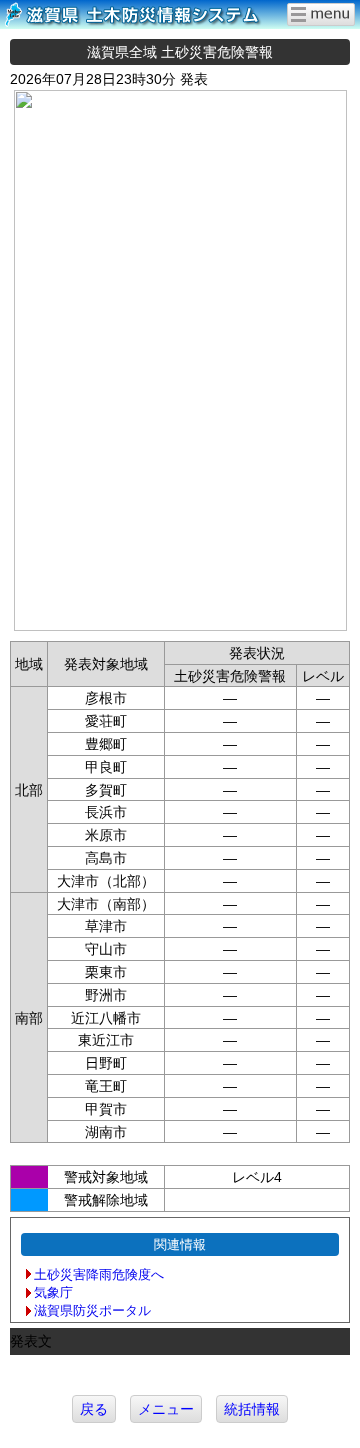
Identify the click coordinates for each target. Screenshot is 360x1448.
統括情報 (252, 1409)
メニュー (166, 1409)
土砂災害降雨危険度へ (99, 1274)
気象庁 (53, 1292)
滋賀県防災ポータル (92, 1310)
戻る (94, 1409)
